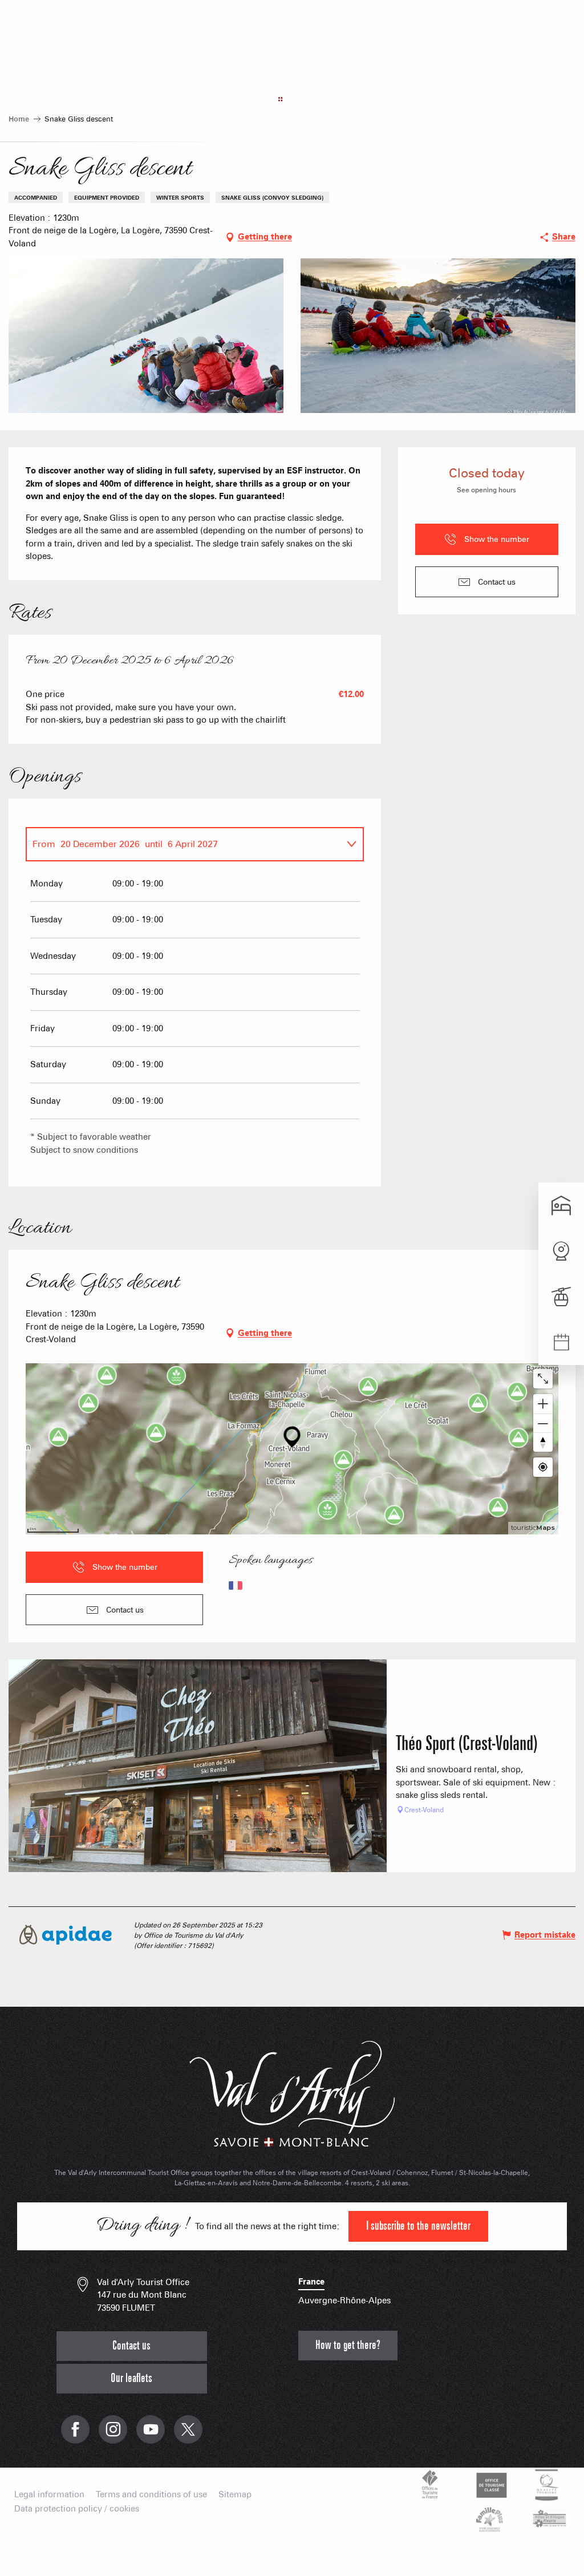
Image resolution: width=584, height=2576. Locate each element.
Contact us (131, 2346)
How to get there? (348, 2345)
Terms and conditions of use (151, 2495)
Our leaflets (131, 2378)
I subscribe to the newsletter (418, 2226)
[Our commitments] (490, 2485)
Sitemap (235, 2495)
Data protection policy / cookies (77, 2509)
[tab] (183, 844)
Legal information (49, 2495)
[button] (146, 336)
